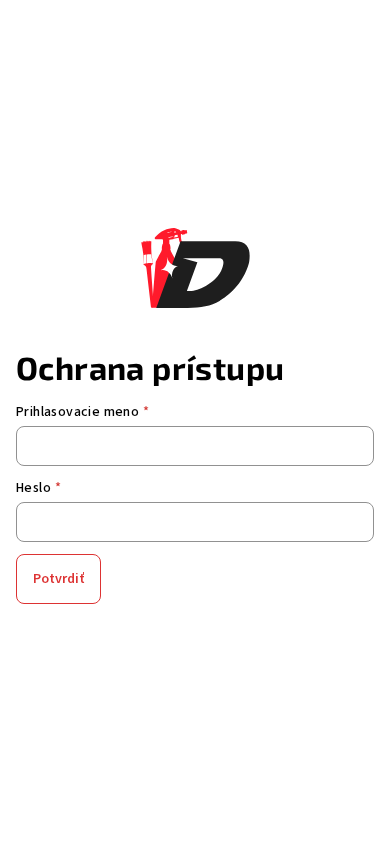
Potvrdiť (58, 579)
